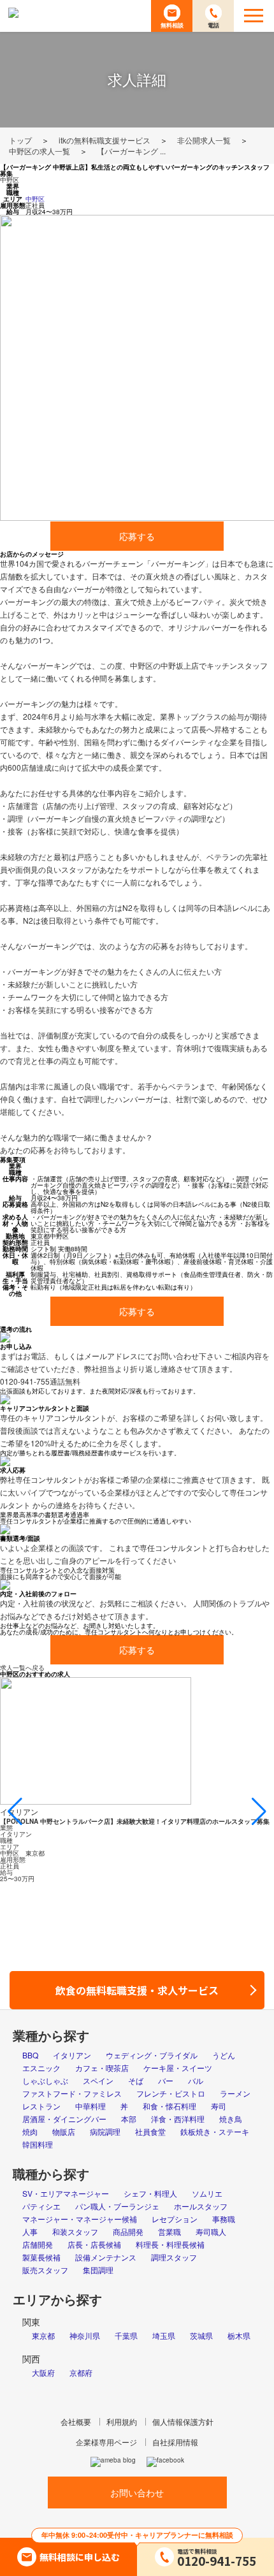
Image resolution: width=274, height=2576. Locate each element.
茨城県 (201, 2335)
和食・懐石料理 (169, 2106)
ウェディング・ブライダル (152, 2055)
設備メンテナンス (106, 2257)
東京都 (43, 2335)
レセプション (175, 2219)
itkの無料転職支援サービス (105, 140)
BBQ (30, 2055)
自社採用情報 (175, 2442)
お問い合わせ (137, 2492)
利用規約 (122, 2421)
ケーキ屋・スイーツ (178, 2068)
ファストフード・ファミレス (72, 2093)
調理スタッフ (174, 2257)
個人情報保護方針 (183, 2421)
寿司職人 (211, 2231)
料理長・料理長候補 (170, 2244)
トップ (20, 140)
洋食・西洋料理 (178, 2119)
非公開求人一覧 (204, 140)
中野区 (10, 180)
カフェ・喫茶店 (102, 2068)
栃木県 (239, 2335)
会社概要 (76, 2421)
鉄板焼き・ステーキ (215, 2131)
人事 (30, 2231)
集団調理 (98, 2270)
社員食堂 (150, 2131)
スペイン (98, 2080)
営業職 (169, 2231)
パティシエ (41, 2206)
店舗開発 (38, 2244)
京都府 (81, 2372)
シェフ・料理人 (150, 2193)
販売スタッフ (45, 2270)
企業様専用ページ (106, 2442)
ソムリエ (207, 2193)
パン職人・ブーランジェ (117, 2206)
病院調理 (105, 2131)
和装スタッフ (75, 2231)
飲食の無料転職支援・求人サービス (142, 1990)
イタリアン (72, 2055)
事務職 (224, 2219)
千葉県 (126, 2335)
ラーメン (235, 2093)
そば (136, 2080)
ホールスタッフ (201, 2206)
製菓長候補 (41, 2257)
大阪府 (43, 2372)
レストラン (41, 2106)
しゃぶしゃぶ (45, 2080)
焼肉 (30, 2131)
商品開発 (128, 2231)
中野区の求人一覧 (40, 151)
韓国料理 (38, 2144)
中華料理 (90, 2106)
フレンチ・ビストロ (171, 2093)
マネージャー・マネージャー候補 (80, 2219)
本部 (129, 2119)
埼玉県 (164, 2335)
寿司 (219, 2106)
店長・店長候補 (94, 2244)
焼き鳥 (231, 2119)
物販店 (64, 2131)
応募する (137, 536)
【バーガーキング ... (131, 151)
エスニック (41, 2068)
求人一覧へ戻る (22, 1668)
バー (166, 2080)
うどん (224, 2055)
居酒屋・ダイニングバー (64, 2119)
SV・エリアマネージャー (66, 2193)
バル (196, 2080)
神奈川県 (85, 2335)
